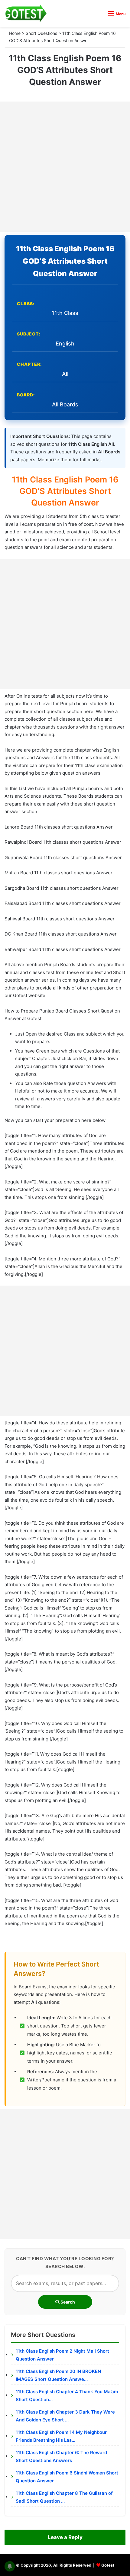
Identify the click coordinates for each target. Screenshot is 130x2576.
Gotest (108, 2565)
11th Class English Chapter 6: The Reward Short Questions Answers (61, 2456)
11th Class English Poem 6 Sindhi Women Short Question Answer (67, 2477)
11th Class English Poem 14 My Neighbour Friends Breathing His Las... (61, 2436)
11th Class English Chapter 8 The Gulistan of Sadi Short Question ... (64, 2497)
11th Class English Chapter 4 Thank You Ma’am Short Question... (67, 2396)
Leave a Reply (65, 2537)
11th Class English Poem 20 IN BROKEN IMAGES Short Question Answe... (58, 2375)
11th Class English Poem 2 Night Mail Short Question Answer (62, 2355)
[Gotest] (26, 13)
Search (67, 2302)
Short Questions (41, 33)
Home (15, 33)
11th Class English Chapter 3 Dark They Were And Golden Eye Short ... (65, 2416)
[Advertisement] (65, 167)
